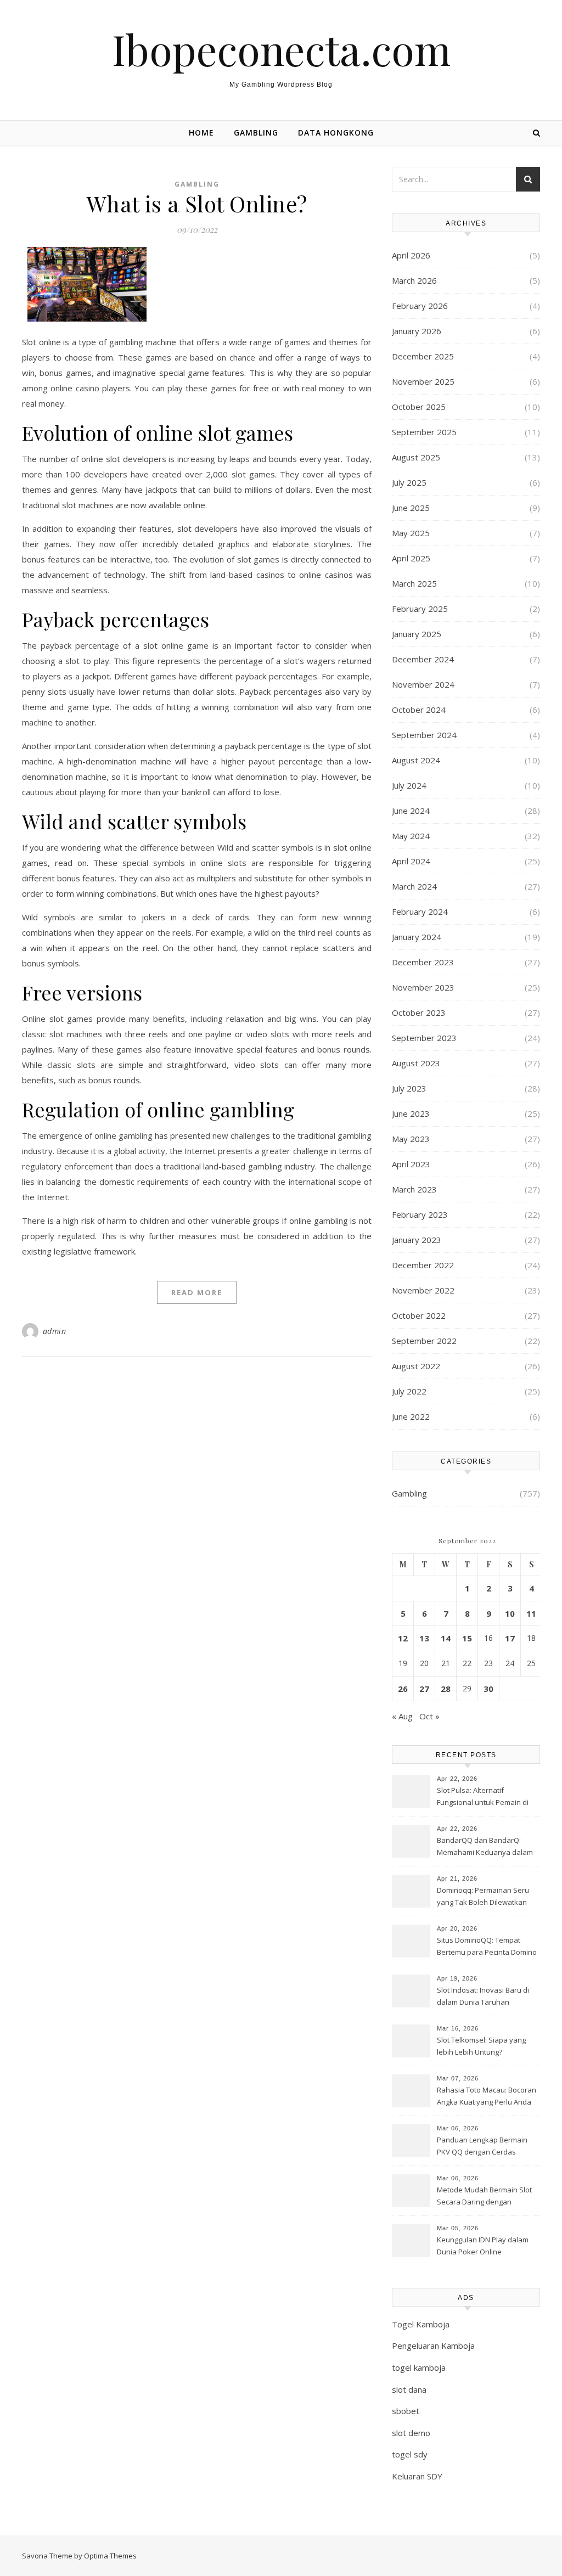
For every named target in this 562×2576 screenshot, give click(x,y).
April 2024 (411, 861)
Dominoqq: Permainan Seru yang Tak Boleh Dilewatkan (483, 1896)
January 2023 (417, 1240)
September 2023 (424, 1038)
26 (403, 1689)
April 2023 (411, 1164)
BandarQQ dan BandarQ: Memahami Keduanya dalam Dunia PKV (485, 1847)
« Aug (402, 1716)
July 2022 (409, 1391)
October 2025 (419, 407)
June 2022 (411, 1416)
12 (403, 1638)
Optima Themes (110, 2556)
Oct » (429, 1716)
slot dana (409, 2389)
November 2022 (423, 1290)
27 (424, 1689)
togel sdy (410, 2454)
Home (201, 133)
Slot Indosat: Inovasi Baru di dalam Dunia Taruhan (483, 1996)
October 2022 (419, 1315)
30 (488, 1689)
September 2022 (424, 1341)
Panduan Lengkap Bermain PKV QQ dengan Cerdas (482, 2146)
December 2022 (423, 1265)
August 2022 (416, 1366)
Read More (197, 1292)
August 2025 (416, 457)
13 (424, 1638)
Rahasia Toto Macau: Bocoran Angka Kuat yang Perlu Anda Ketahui (487, 2097)
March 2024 (414, 886)
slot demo (411, 2433)
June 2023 (411, 1113)
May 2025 (411, 533)
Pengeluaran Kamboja (433, 2346)
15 (467, 1638)
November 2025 (423, 381)
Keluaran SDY (417, 2476)
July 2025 (409, 482)
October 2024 (419, 710)
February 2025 (420, 609)
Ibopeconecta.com (281, 49)
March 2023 (414, 1189)
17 (510, 1638)
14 (446, 1638)
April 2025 (411, 558)
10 (510, 1613)
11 (531, 1613)
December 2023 (423, 962)
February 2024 (420, 912)
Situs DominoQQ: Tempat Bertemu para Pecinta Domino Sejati (487, 1947)
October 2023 (419, 1013)
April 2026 (411, 255)
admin (55, 1331)
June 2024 (411, 811)
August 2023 (416, 1063)
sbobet (406, 2411)
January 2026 (417, 331)
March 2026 (414, 280)
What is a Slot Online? (197, 203)
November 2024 (423, 684)
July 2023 (409, 1088)
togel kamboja (419, 2367)
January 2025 (417, 634)
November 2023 (423, 987)
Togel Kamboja (421, 2324)
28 (446, 1689)
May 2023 (411, 1139)
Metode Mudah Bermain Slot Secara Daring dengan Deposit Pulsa (484, 2197)
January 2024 (417, 937)
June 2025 (411, 508)
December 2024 (423, 659)
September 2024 (424, 735)
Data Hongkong (336, 133)
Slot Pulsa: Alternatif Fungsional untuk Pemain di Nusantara (483, 1797)
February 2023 (420, 1214)
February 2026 (420, 306)
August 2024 (416, 760)
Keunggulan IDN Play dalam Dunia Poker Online (483, 2246)
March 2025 (414, 583)
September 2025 (424, 432)
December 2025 (423, 356)
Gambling (256, 133)
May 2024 (411, 836)
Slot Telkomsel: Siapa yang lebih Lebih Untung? (481, 2046)
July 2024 (409, 785)
